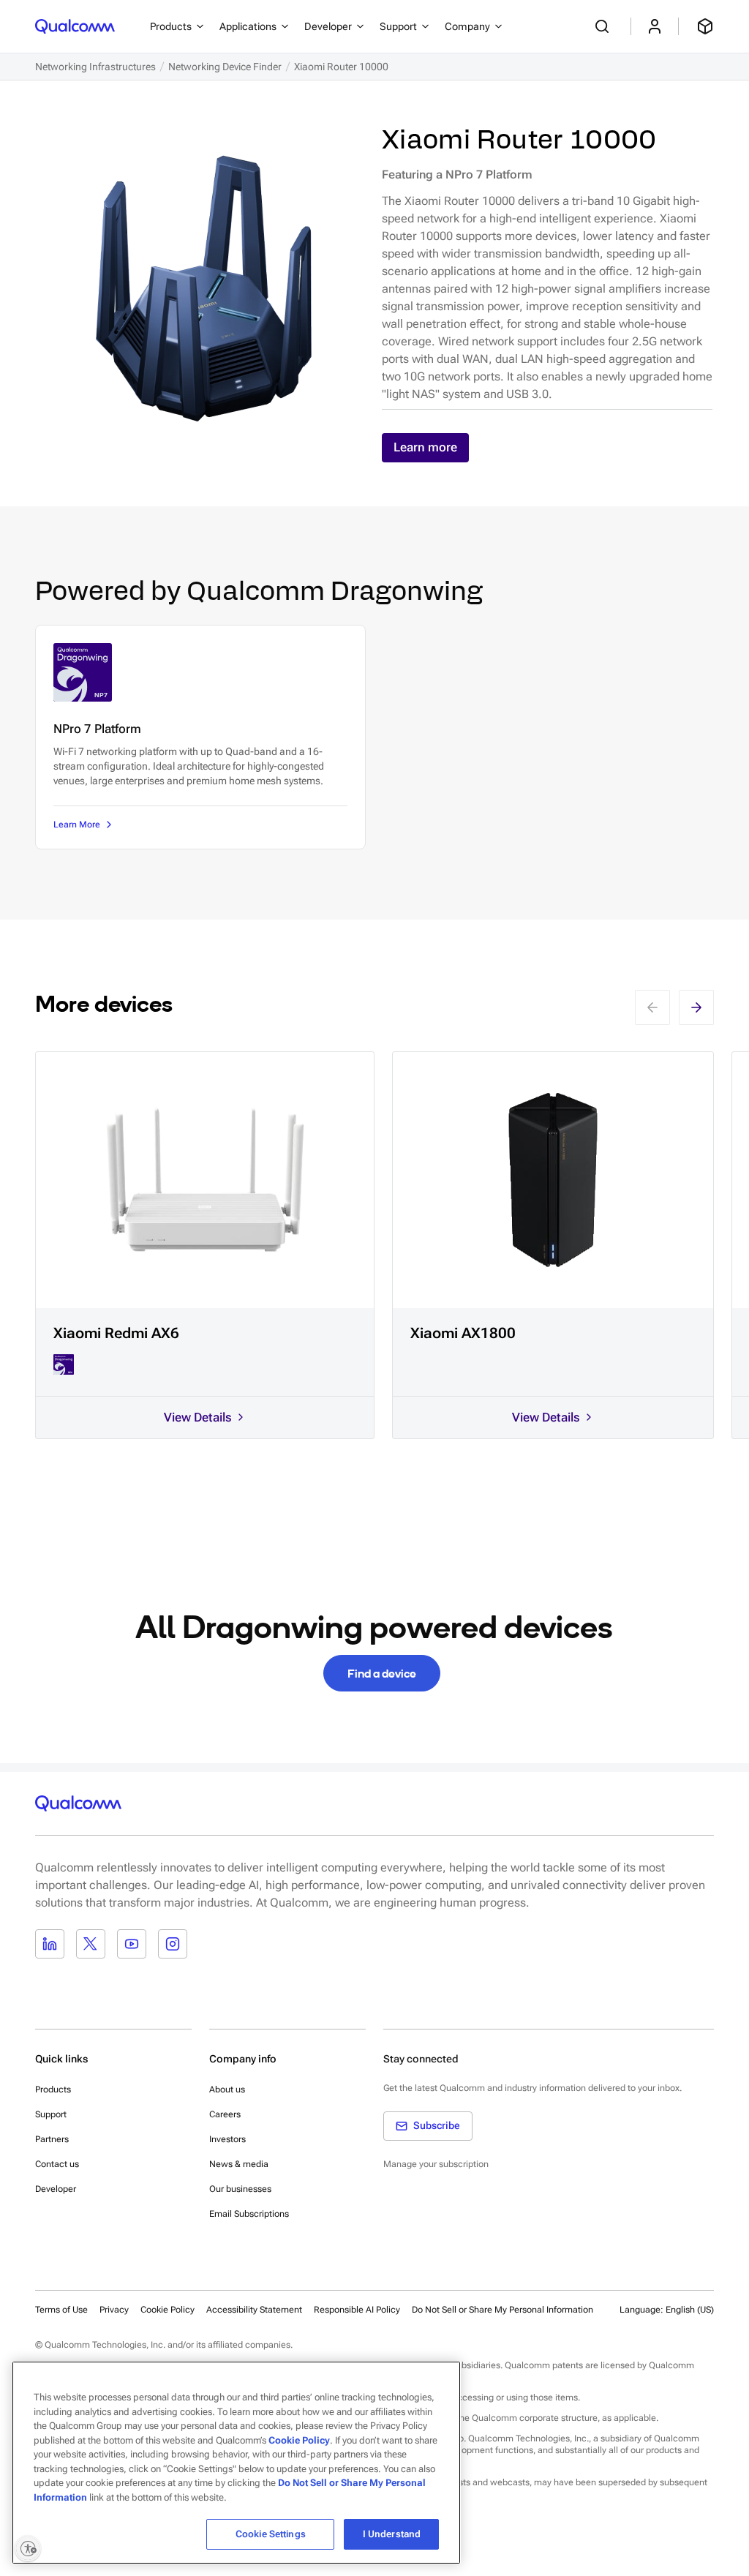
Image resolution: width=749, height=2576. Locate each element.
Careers (225, 2114)
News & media (239, 2164)
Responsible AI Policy (357, 2310)
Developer (56, 2189)
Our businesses (240, 2189)
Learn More (77, 825)
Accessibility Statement (254, 2310)
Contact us (57, 2164)
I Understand (392, 2534)
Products (53, 2089)
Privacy (114, 2310)
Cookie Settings (271, 2534)
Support (51, 2114)
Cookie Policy (168, 2310)
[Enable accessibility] (28, 2548)
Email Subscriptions (249, 2214)
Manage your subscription (436, 2164)
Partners (52, 2139)
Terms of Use (61, 2310)
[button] (503, 2309)
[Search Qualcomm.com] (604, 26)
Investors (227, 2139)
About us (227, 2089)
